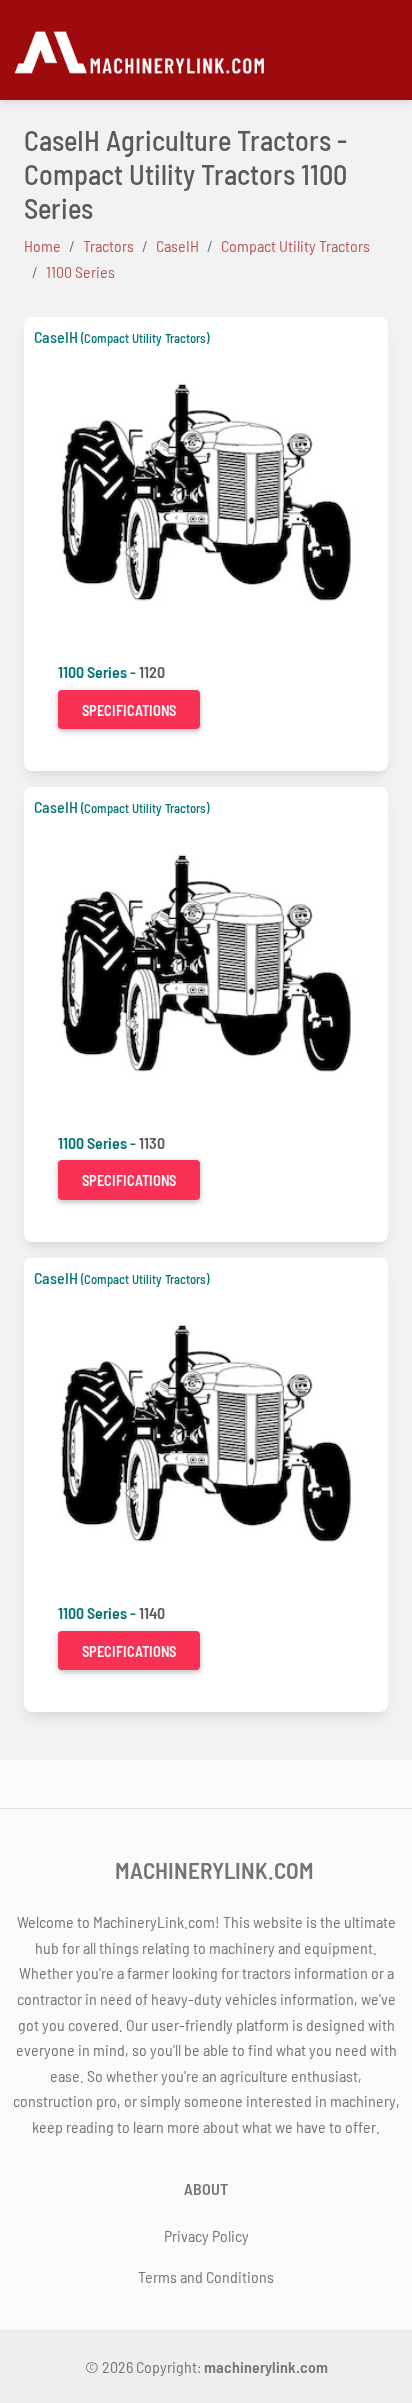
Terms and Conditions (206, 2276)
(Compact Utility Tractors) (145, 338)
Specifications (129, 710)
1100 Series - (98, 671)
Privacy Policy (206, 2235)
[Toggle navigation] (388, 50)
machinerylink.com (266, 2366)
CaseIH (56, 336)
